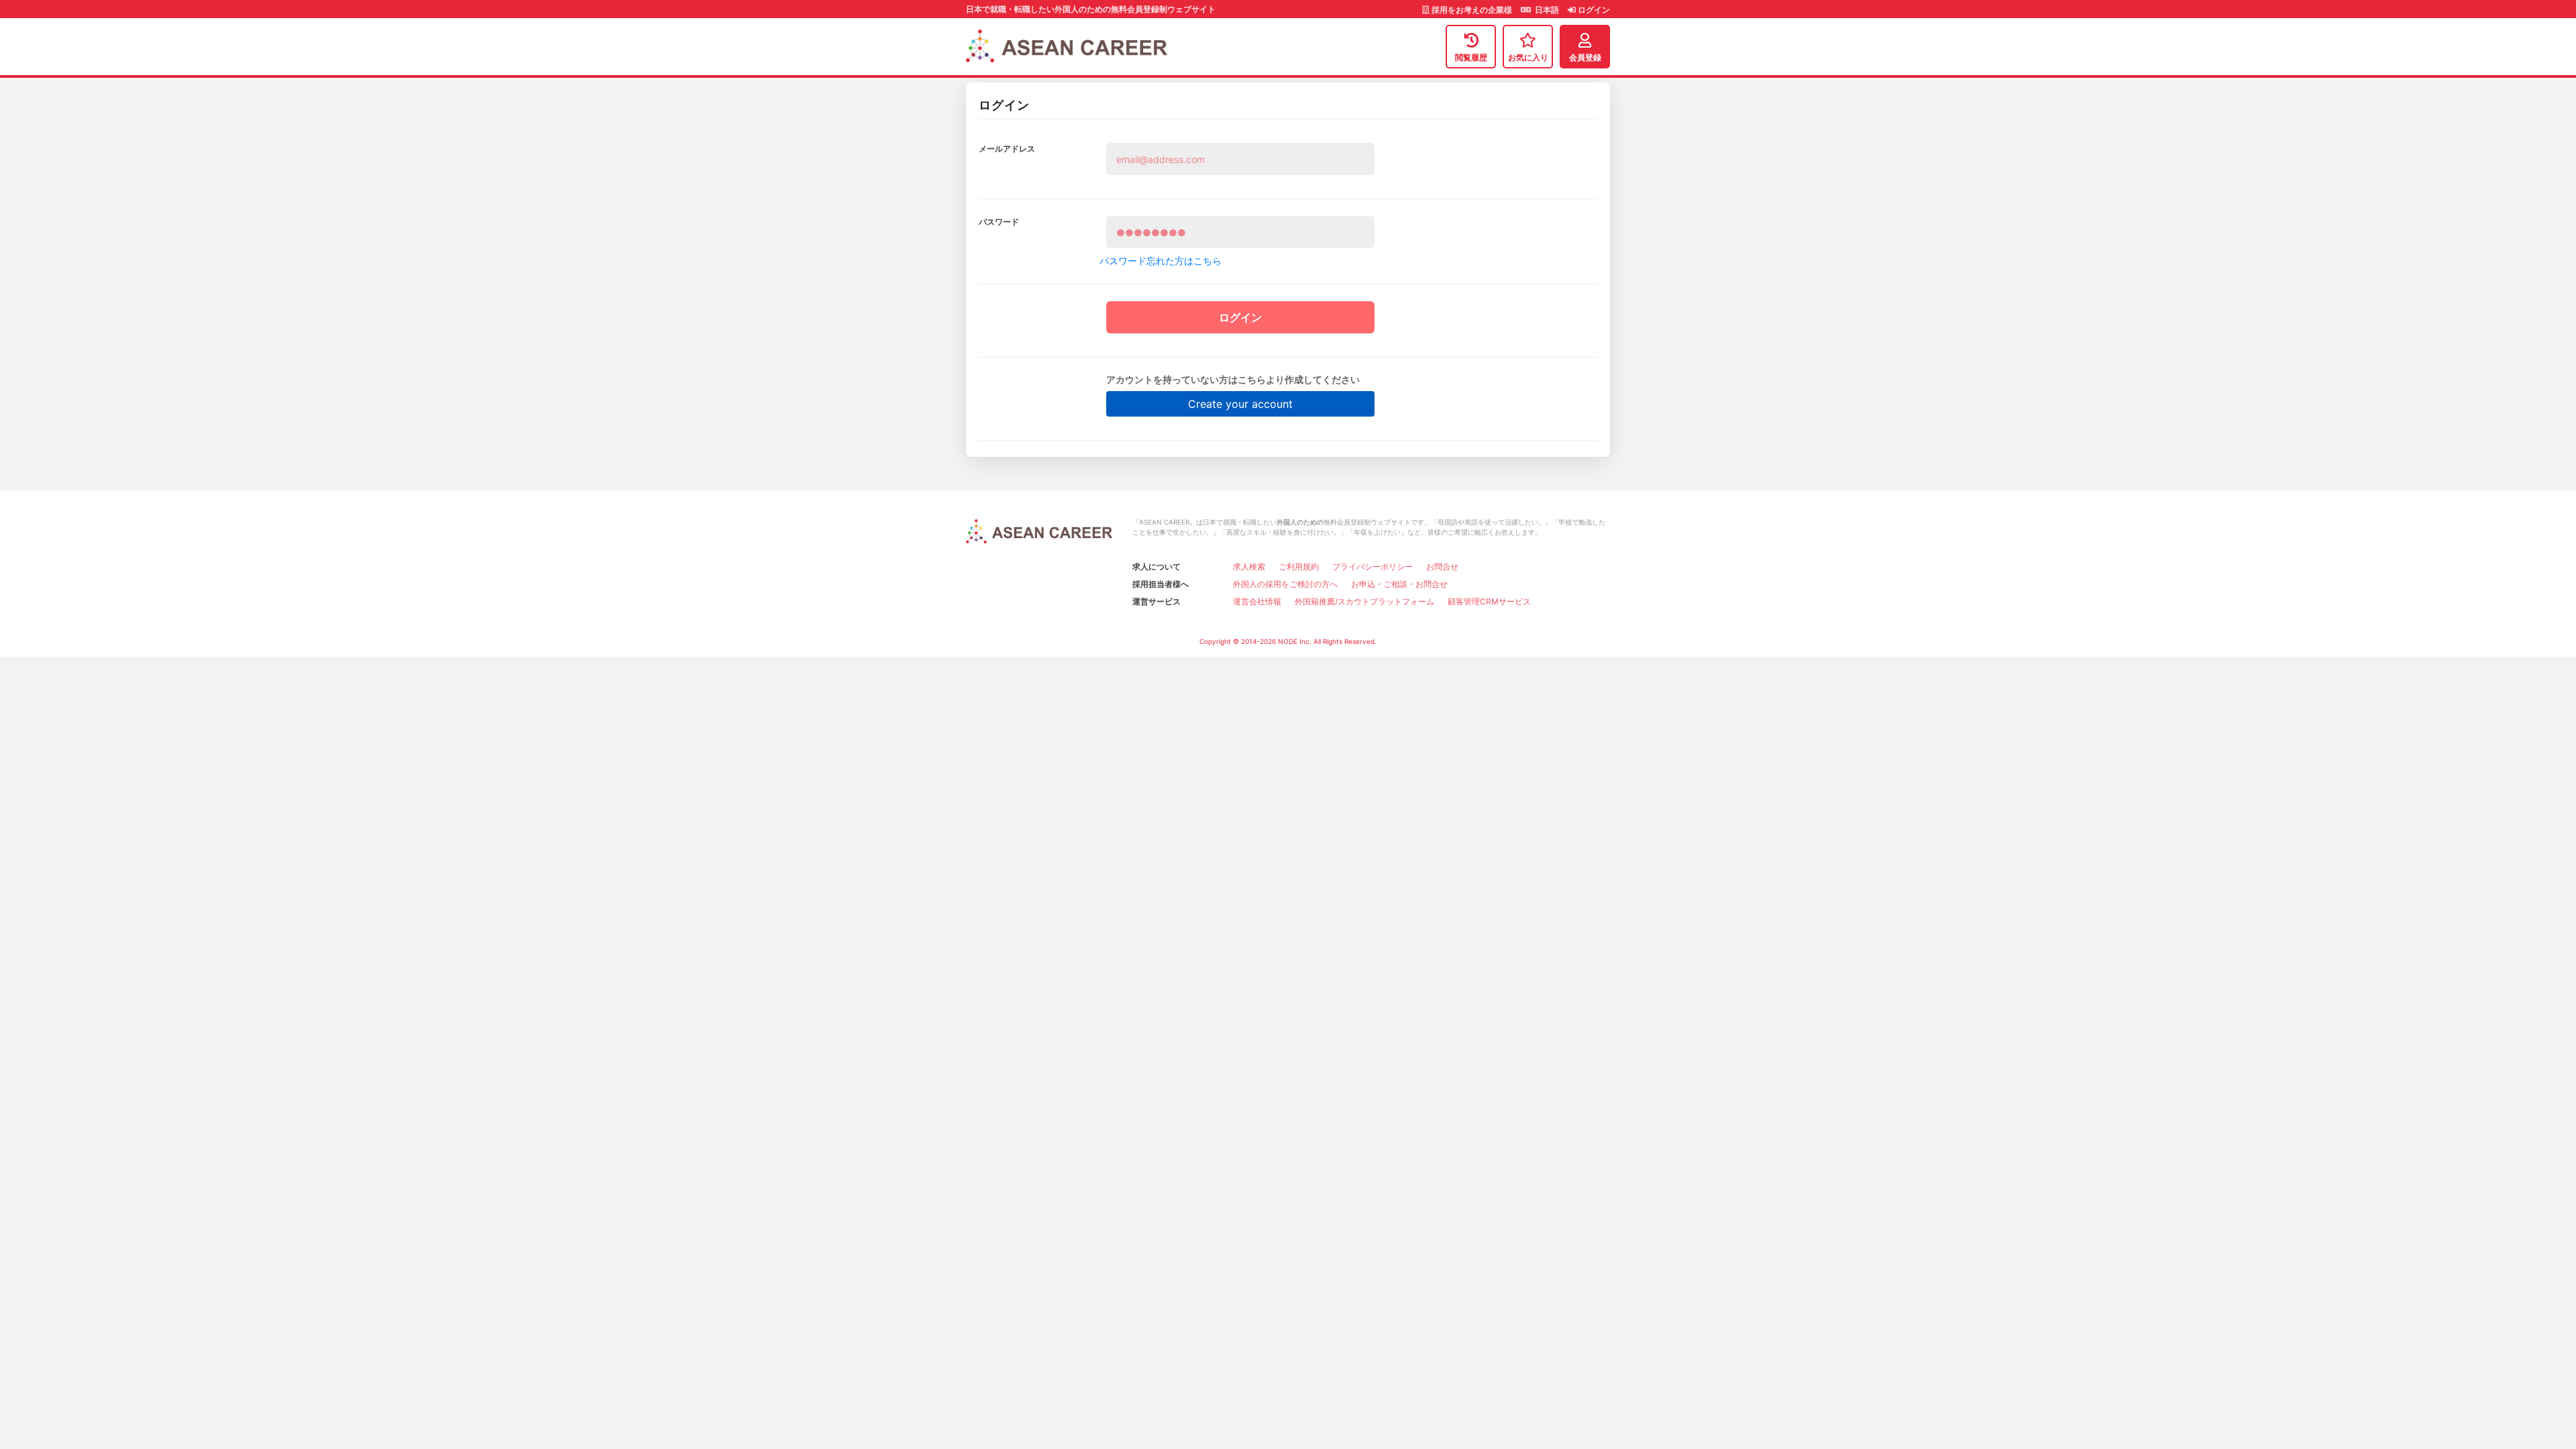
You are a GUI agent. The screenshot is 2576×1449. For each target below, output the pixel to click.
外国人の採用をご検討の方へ (1285, 584)
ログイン (1593, 10)
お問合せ (1442, 567)
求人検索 (1249, 567)
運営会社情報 (1257, 601)
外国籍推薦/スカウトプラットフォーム (1364, 601)
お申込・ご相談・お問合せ (1399, 584)
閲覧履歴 (1471, 57)
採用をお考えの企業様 (1472, 10)
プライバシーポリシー (1373, 567)
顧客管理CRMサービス (1489, 601)
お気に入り (1528, 57)
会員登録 (1585, 57)
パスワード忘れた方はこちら (1161, 261)
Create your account (1240, 404)
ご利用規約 (1299, 567)
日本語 (1546, 10)
